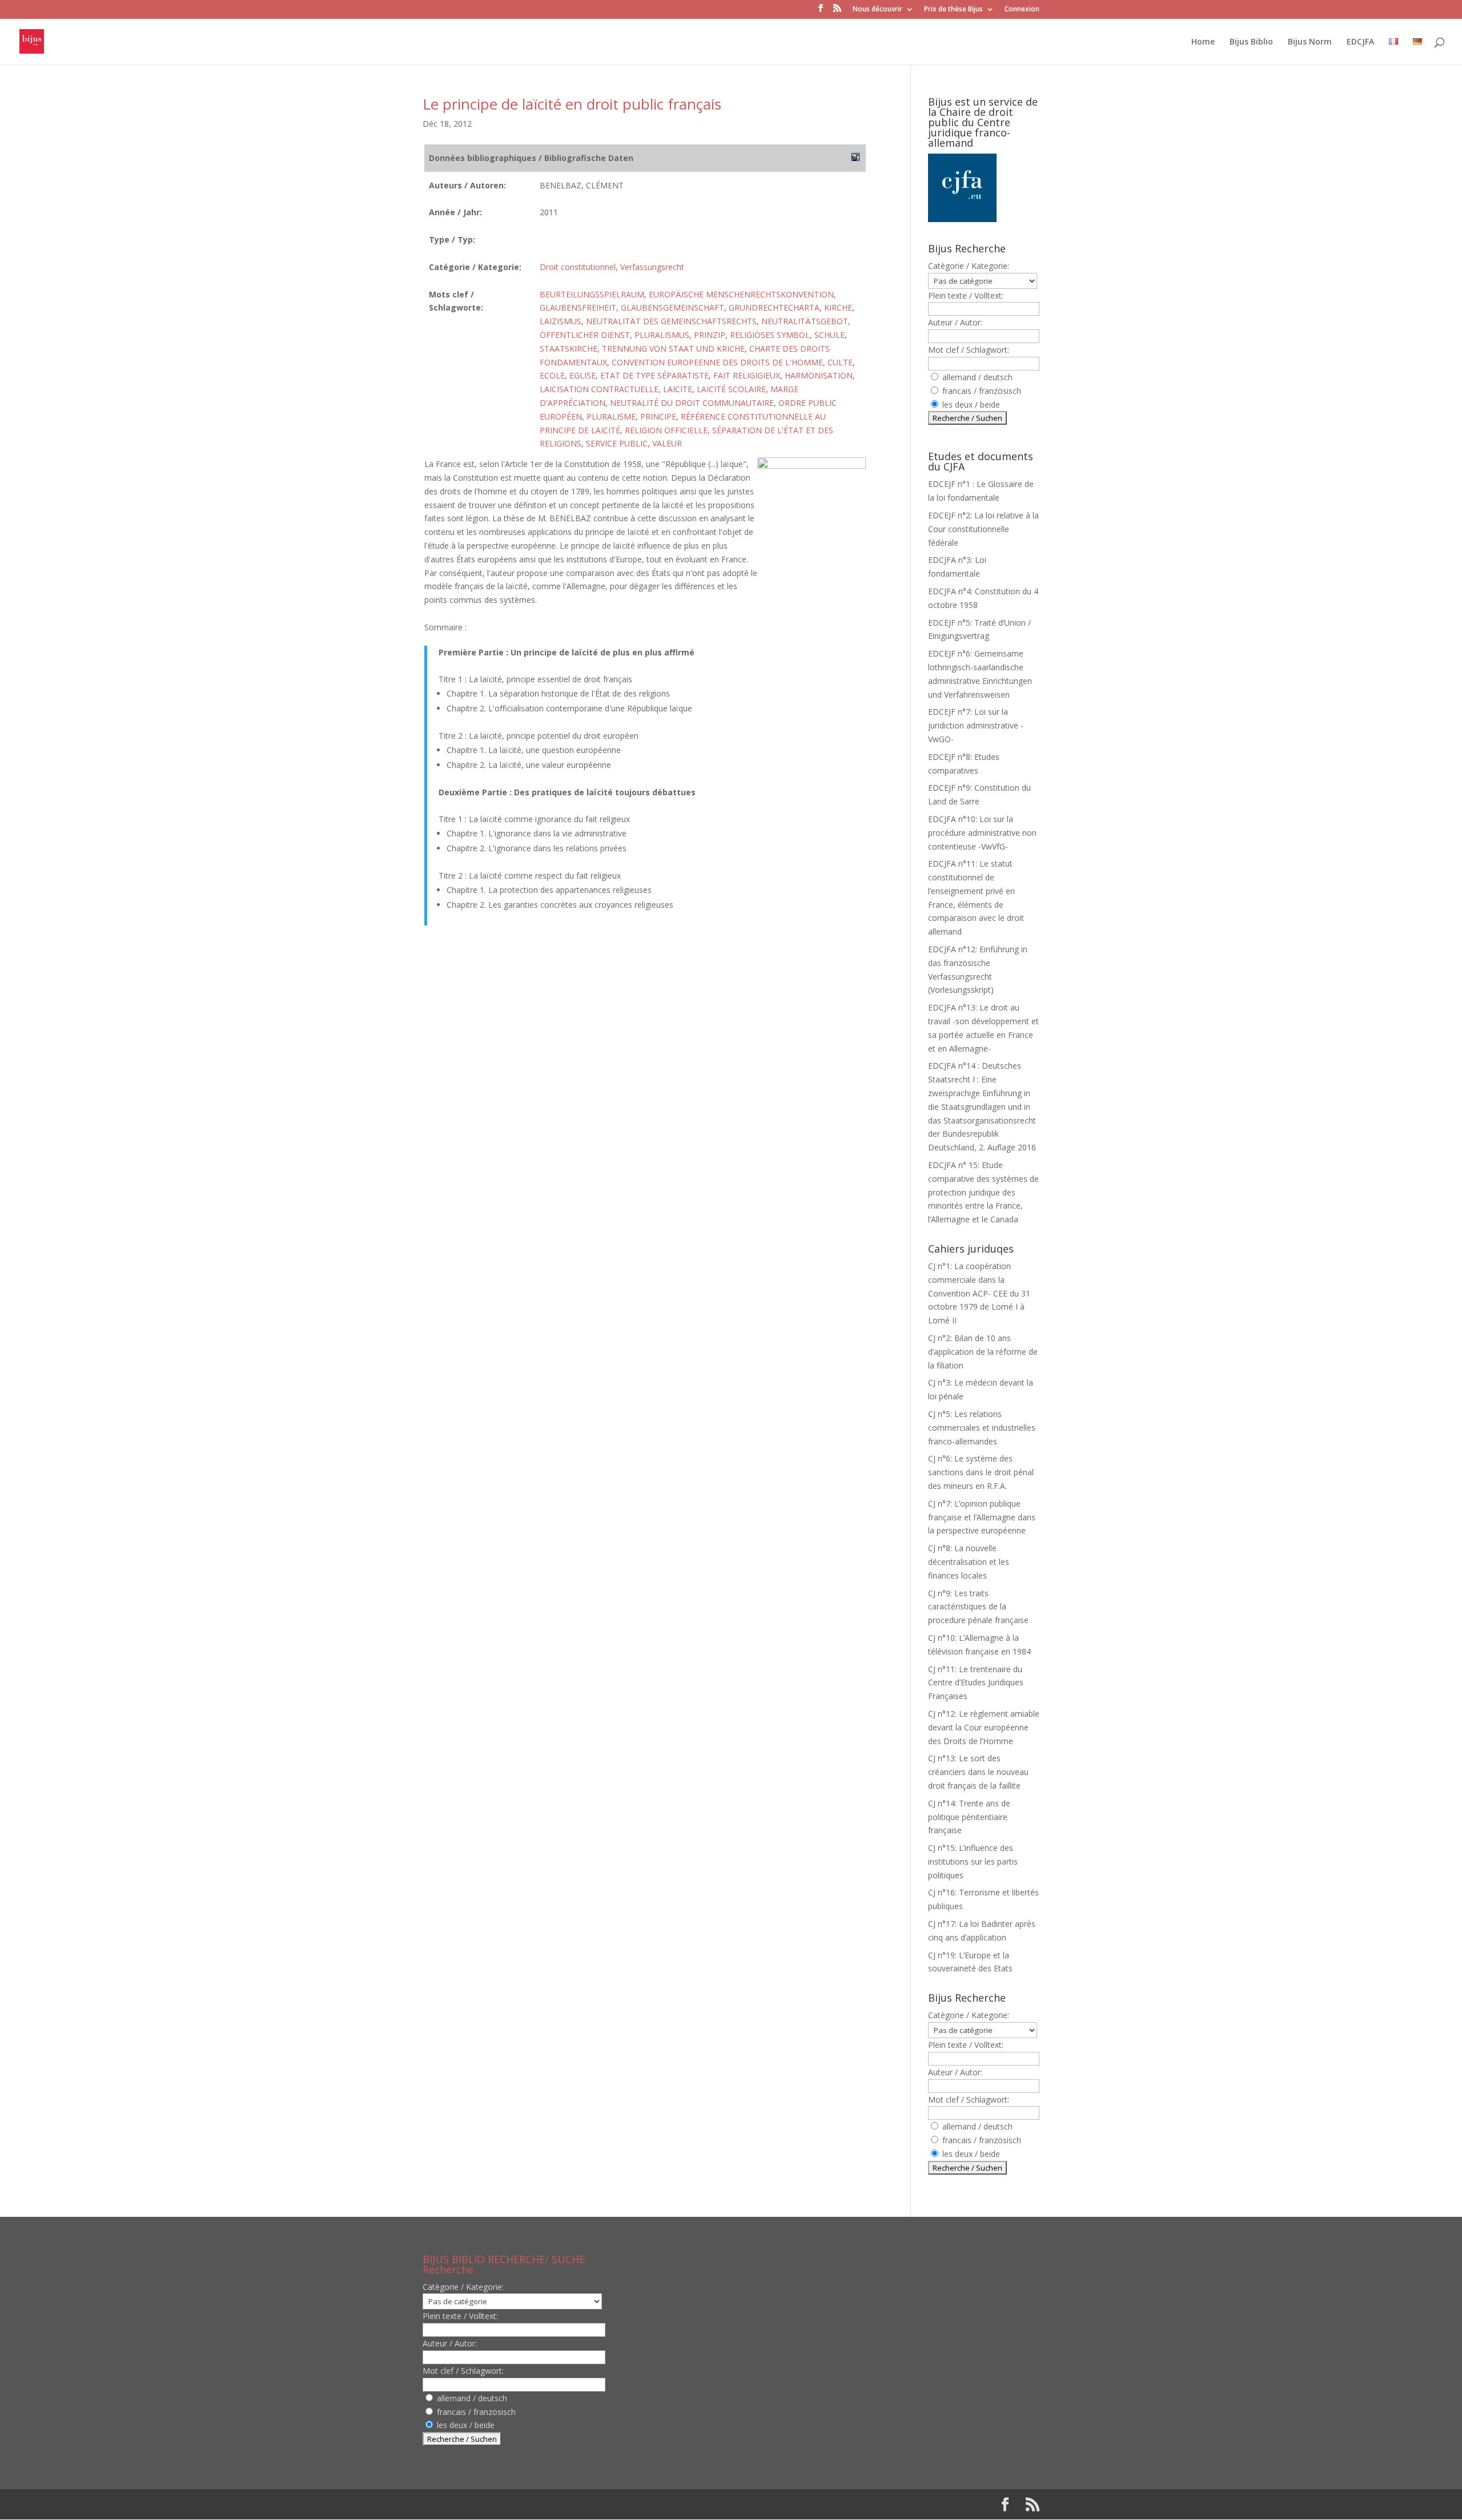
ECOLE (552, 375)
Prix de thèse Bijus (953, 10)
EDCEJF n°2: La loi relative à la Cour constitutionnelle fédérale (983, 529)
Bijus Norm (1310, 42)
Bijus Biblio (1251, 42)
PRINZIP (710, 335)
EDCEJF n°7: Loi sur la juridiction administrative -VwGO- (976, 725)
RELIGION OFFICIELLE (666, 430)
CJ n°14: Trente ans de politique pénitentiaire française (969, 1817)
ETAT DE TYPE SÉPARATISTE (654, 375)
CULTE (840, 362)
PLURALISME (611, 416)
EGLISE (583, 375)
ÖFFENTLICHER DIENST (585, 335)
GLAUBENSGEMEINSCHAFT (672, 307)
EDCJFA (1360, 42)
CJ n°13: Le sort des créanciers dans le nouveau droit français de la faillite (978, 1772)
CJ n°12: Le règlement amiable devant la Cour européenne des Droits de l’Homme (984, 1727)
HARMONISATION (819, 375)
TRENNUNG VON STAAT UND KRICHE (673, 349)
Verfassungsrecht (652, 267)
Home (1203, 42)
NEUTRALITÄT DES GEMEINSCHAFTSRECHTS (671, 321)
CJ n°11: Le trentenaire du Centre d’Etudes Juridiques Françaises (976, 1683)
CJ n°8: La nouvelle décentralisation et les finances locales (969, 1562)
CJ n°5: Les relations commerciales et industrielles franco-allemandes (982, 1428)
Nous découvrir (877, 10)
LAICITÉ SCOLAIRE (731, 389)
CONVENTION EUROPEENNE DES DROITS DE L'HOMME (717, 362)
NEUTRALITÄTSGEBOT (805, 321)
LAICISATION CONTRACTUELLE (599, 389)
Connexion (1022, 10)
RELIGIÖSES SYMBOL (770, 335)
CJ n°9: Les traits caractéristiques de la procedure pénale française (978, 1607)
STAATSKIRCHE (569, 349)
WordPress (610, 2504)
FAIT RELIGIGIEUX (747, 375)
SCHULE (830, 335)
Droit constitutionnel (578, 267)
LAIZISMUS (561, 321)
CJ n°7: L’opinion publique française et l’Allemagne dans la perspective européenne (982, 1517)
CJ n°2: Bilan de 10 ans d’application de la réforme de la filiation (983, 1352)
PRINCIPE (658, 416)
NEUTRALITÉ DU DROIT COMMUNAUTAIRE (692, 403)
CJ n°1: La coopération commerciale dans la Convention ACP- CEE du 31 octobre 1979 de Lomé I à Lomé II (979, 1293)
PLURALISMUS (662, 335)
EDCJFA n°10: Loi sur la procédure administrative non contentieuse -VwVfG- (982, 833)
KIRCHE (838, 307)
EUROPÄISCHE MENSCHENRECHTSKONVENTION (741, 294)
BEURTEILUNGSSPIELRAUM (592, 294)
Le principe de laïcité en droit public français (572, 104)
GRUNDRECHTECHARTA (774, 307)
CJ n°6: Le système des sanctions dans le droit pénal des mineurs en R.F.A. (981, 1472)
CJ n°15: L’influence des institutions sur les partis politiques (973, 1861)
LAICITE (678, 389)
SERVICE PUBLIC (617, 443)
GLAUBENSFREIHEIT (578, 307)
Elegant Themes (496, 2504)
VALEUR (667, 443)
